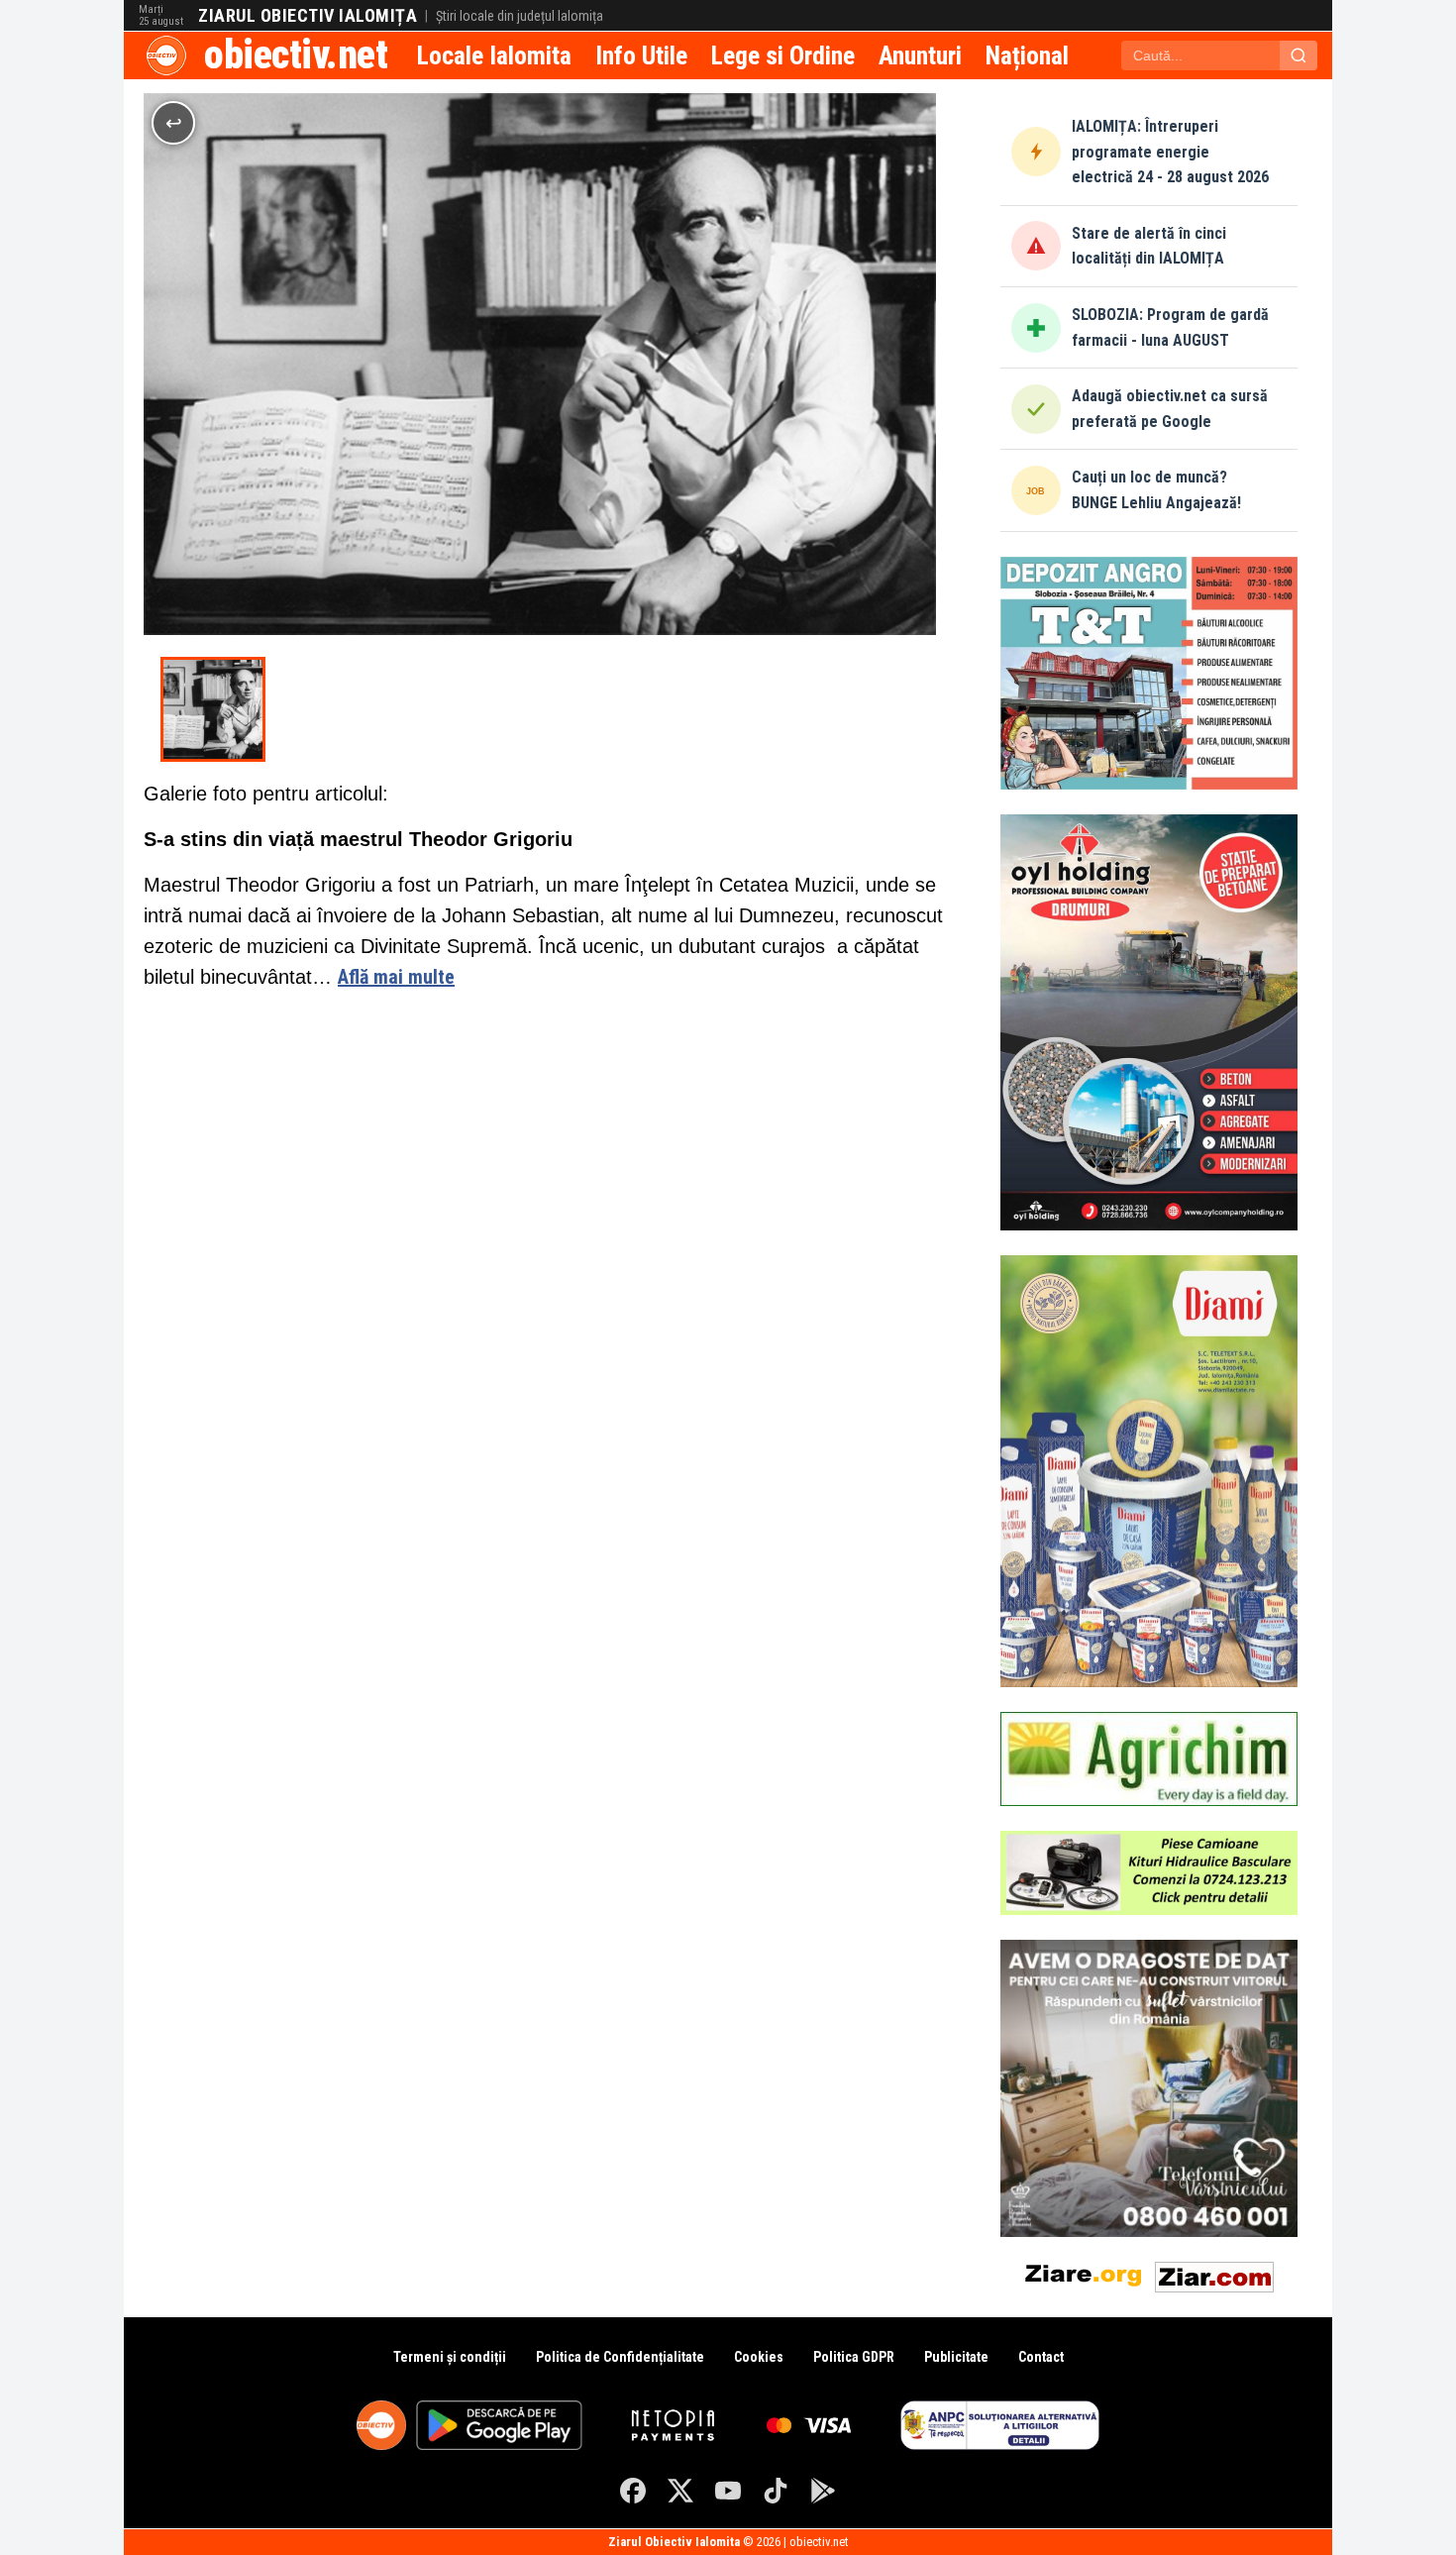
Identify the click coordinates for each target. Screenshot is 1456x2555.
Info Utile (641, 55)
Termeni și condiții (450, 2357)
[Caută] (1299, 55)
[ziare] (1084, 2273)
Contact (1041, 2357)
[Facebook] (633, 2491)
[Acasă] (166, 55)
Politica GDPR (854, 2357)
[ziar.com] (1214, 2273)
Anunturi (920, 55)
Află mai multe (396, 977)
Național (1027, 55)
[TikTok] (776, 2491)
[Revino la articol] (173, 123)
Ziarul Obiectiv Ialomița (308, 16)
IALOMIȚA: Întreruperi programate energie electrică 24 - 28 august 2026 (1170, 152)
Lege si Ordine (783, 55)
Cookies (759, 2357)
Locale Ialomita (494, 55)
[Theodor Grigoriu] (213, 709)
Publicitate (956, 2357)
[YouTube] (728, 2491)
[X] (680, 2491)
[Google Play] (823, 2491)
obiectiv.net (296, 55)
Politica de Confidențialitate (620, 2357)
